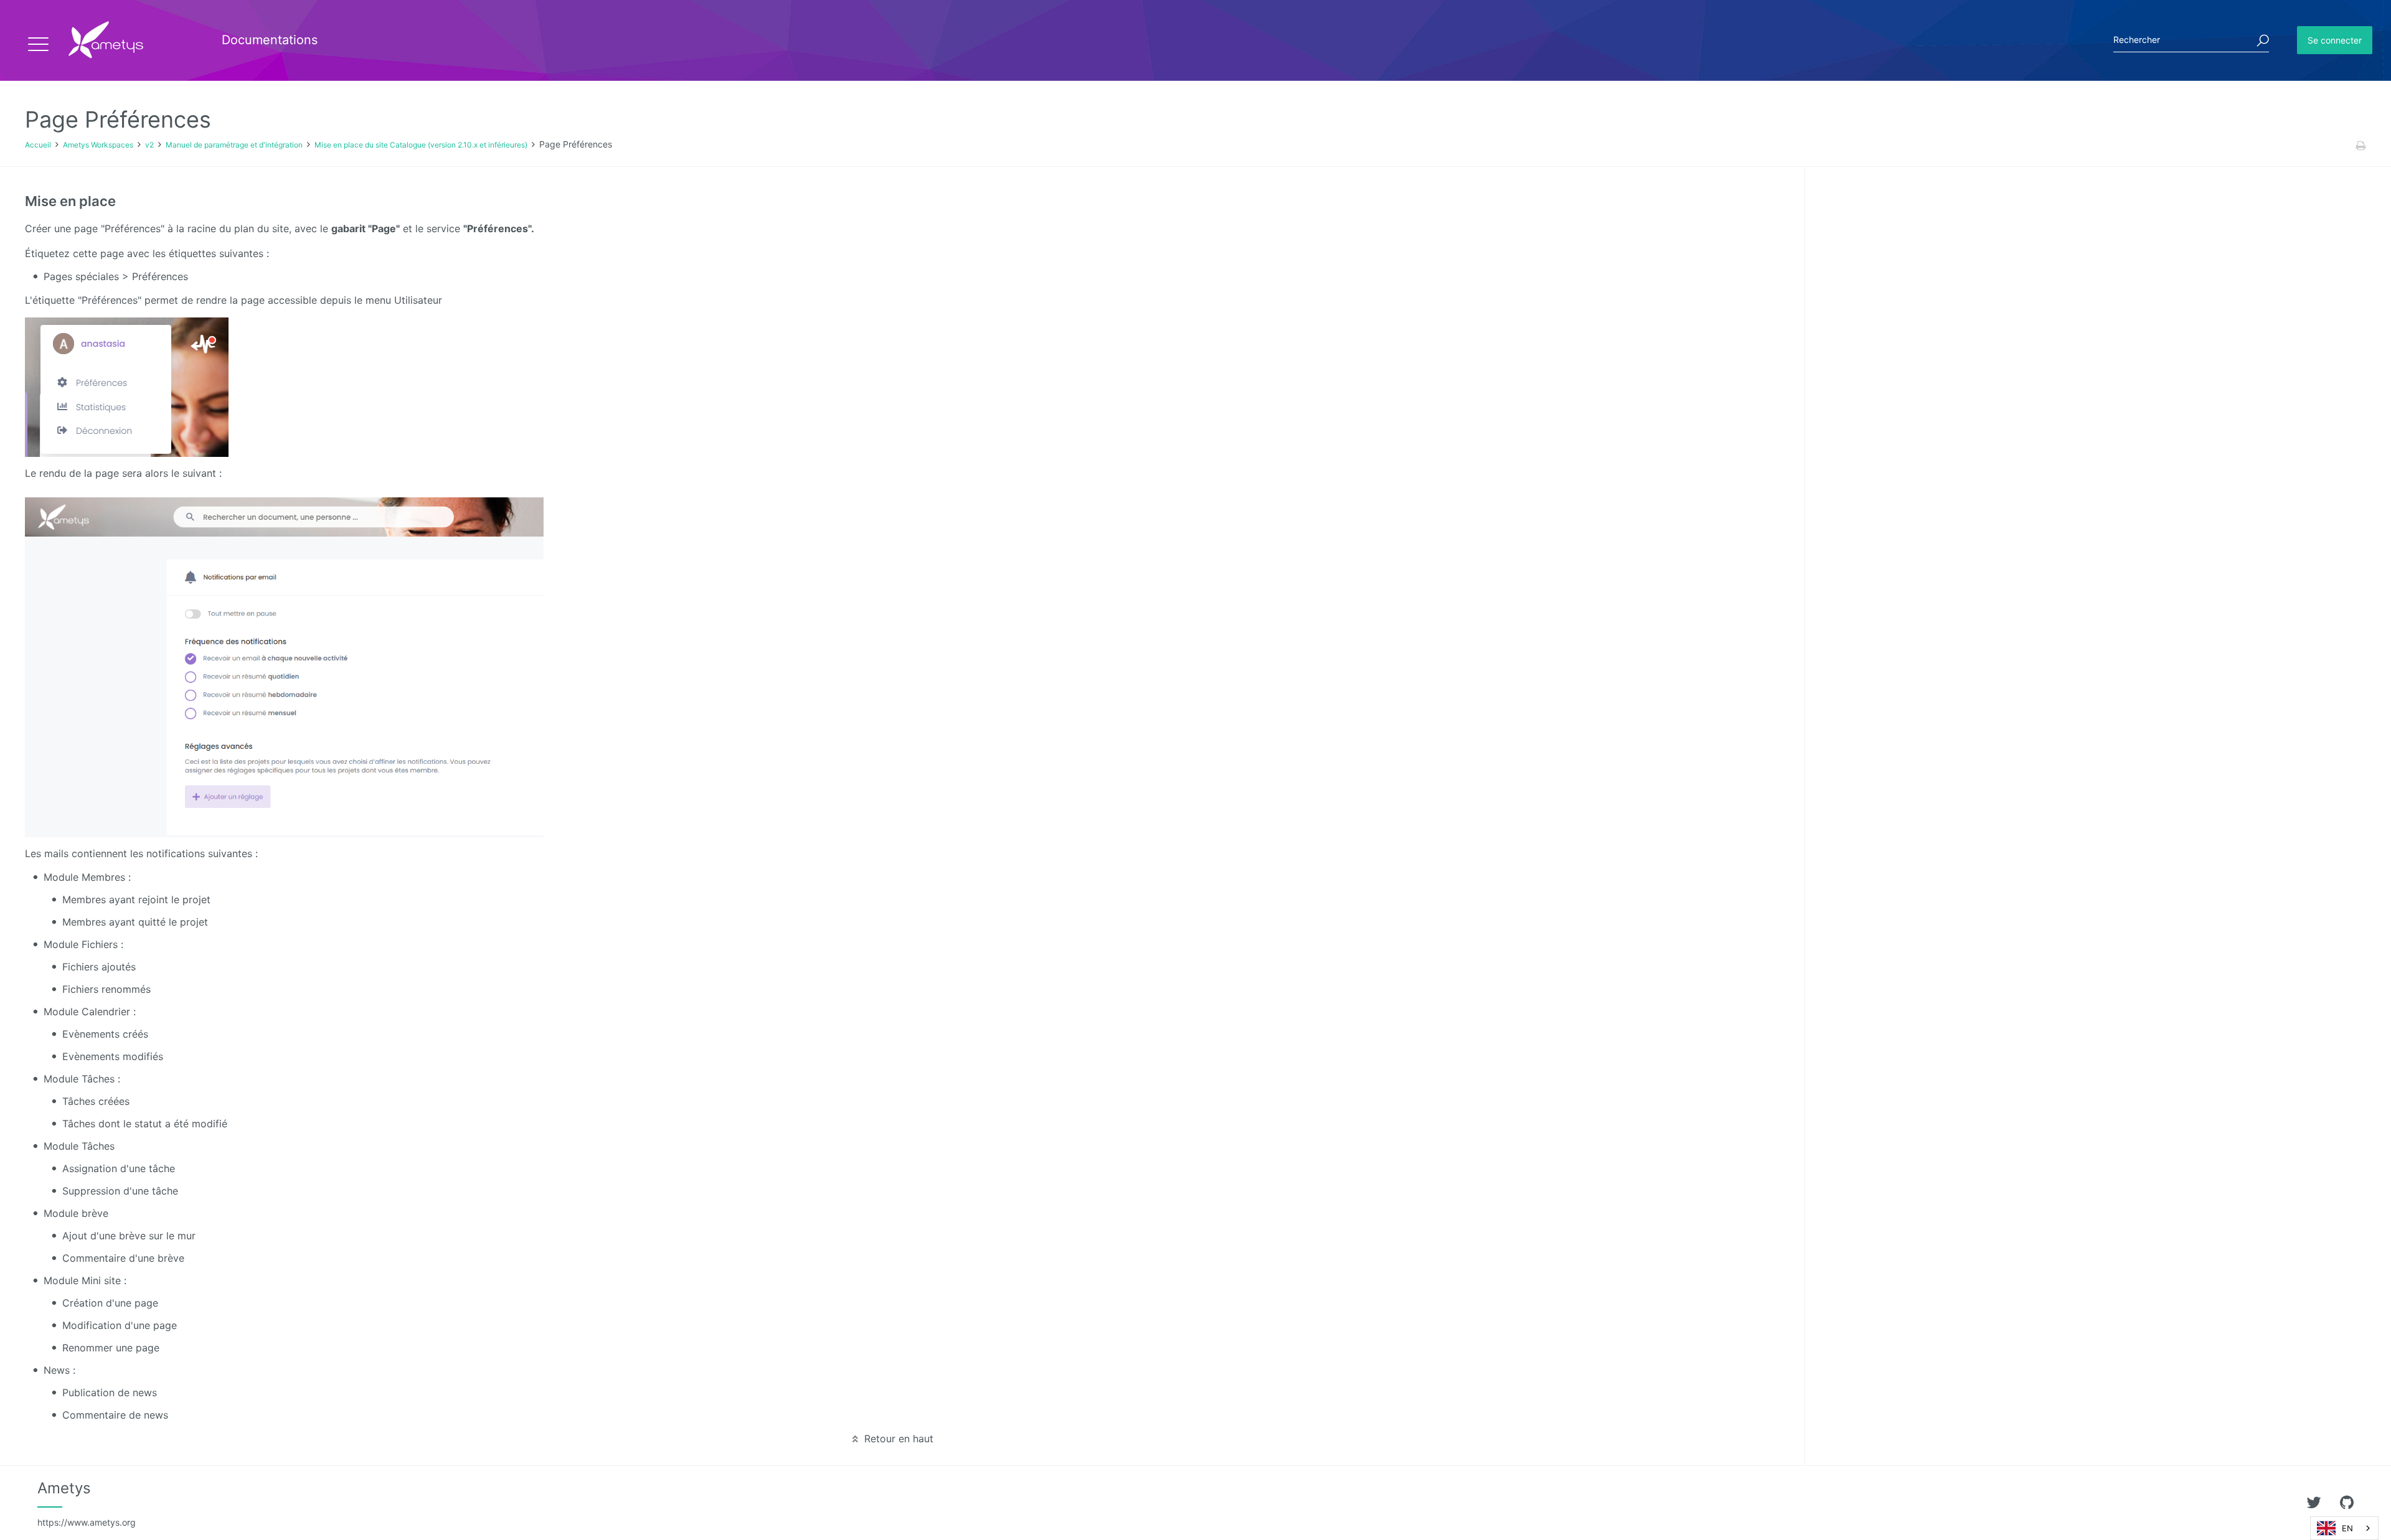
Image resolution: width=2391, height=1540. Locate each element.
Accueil (38, 145)
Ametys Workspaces (98, 145)
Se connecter (2335, 40)
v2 (149, 145)
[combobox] (2344, 1528)
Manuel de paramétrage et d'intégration (234, 145)
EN (2347, 1528)
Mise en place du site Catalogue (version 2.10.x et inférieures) (421, 145)
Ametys (87, 1503)
